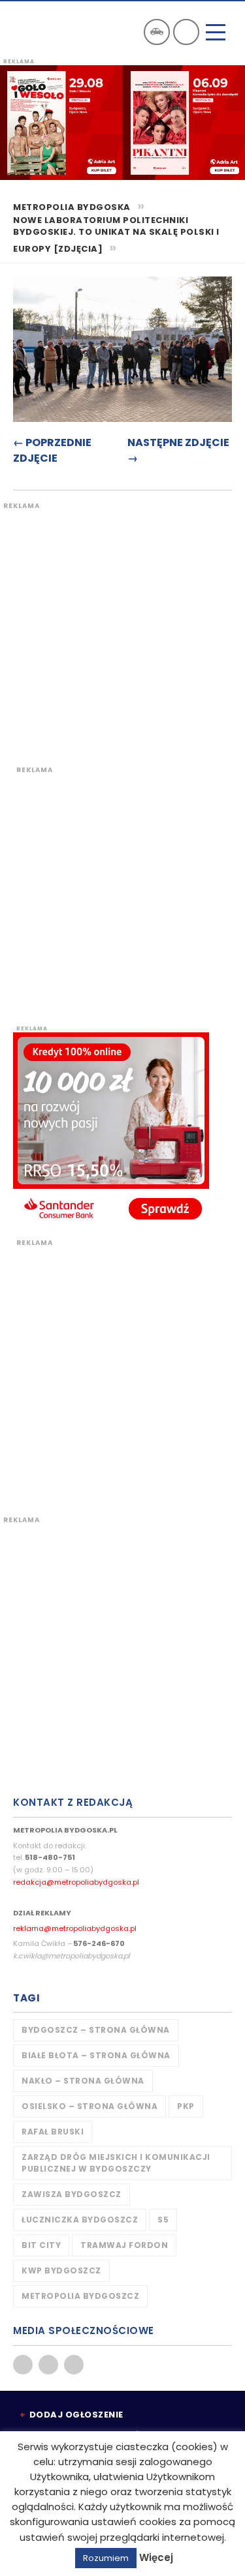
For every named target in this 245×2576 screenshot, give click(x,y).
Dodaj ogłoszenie (76, 2415)
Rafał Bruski (53, 2132)
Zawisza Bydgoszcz (72, 2194)
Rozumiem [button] (106, 2558)
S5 (163, 2220)
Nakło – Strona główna (83, 2081)
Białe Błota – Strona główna (96, 2055)
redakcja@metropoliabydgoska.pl (76, 1882)
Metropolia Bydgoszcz (80, 2296)
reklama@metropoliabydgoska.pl (75, 1928)
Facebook (23, 2365)
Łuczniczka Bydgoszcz (80, 2220)
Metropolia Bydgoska (47, 31)
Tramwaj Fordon (124, 2245)
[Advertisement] (122, 633)
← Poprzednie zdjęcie (52, 450)
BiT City (41, 2245)
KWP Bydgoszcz (61, 2270)
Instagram (74, 2365)
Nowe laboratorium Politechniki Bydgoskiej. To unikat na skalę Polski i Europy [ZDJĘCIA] (116, 235)
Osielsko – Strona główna (90, 2106)
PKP (186, 2106)
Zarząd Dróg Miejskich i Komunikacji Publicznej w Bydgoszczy (116, 2163)
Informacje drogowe (157, 32)
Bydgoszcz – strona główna (96, 2030)
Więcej (156, 2557)
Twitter (48, 2365)
